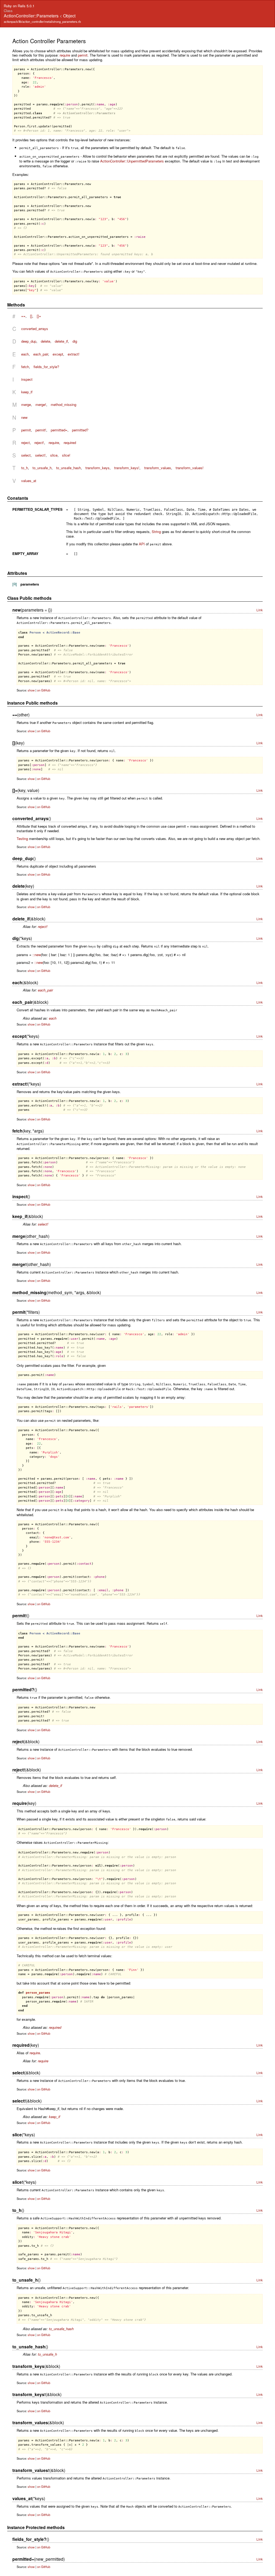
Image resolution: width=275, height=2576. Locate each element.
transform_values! (190, 468)
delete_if (61, 341)
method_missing (64, 404)
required (70, 443)
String (156, 532)
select (26, 455)
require (65, 55)
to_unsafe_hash (68, 468)
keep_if (27, 392)
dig (75, 341)
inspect (27, 379)
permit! (41, 430)
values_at (29, 481)
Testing (22, 839)
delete (46, 341)
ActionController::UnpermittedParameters (132, 161)
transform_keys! (127, 468)
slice (54, 455)
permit (83, 55)
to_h (25, 468)
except (58, 354)
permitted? (80, 430)
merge (26, 404)
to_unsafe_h (42, 468)
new (24, 417)
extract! (74, 354)
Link (260, 610)
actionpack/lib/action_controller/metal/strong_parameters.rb (42, 21)
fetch (25, 367)
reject (26, 443)
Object (69, 16)
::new (37, 955)
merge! (41, 404)
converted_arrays (35, 329)
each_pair (41, 354)
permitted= (59, 430)
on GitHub (44, 690)
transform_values (158, 468)
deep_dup (29, 341)
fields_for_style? (46, 367)
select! (40, 455)
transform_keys (97, 468)
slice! (66, 455)
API (142, 544)
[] (31, 316)
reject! (39, 443)
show (31, 690)
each (25, 354)
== (23, 316)
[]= (39, 316)
